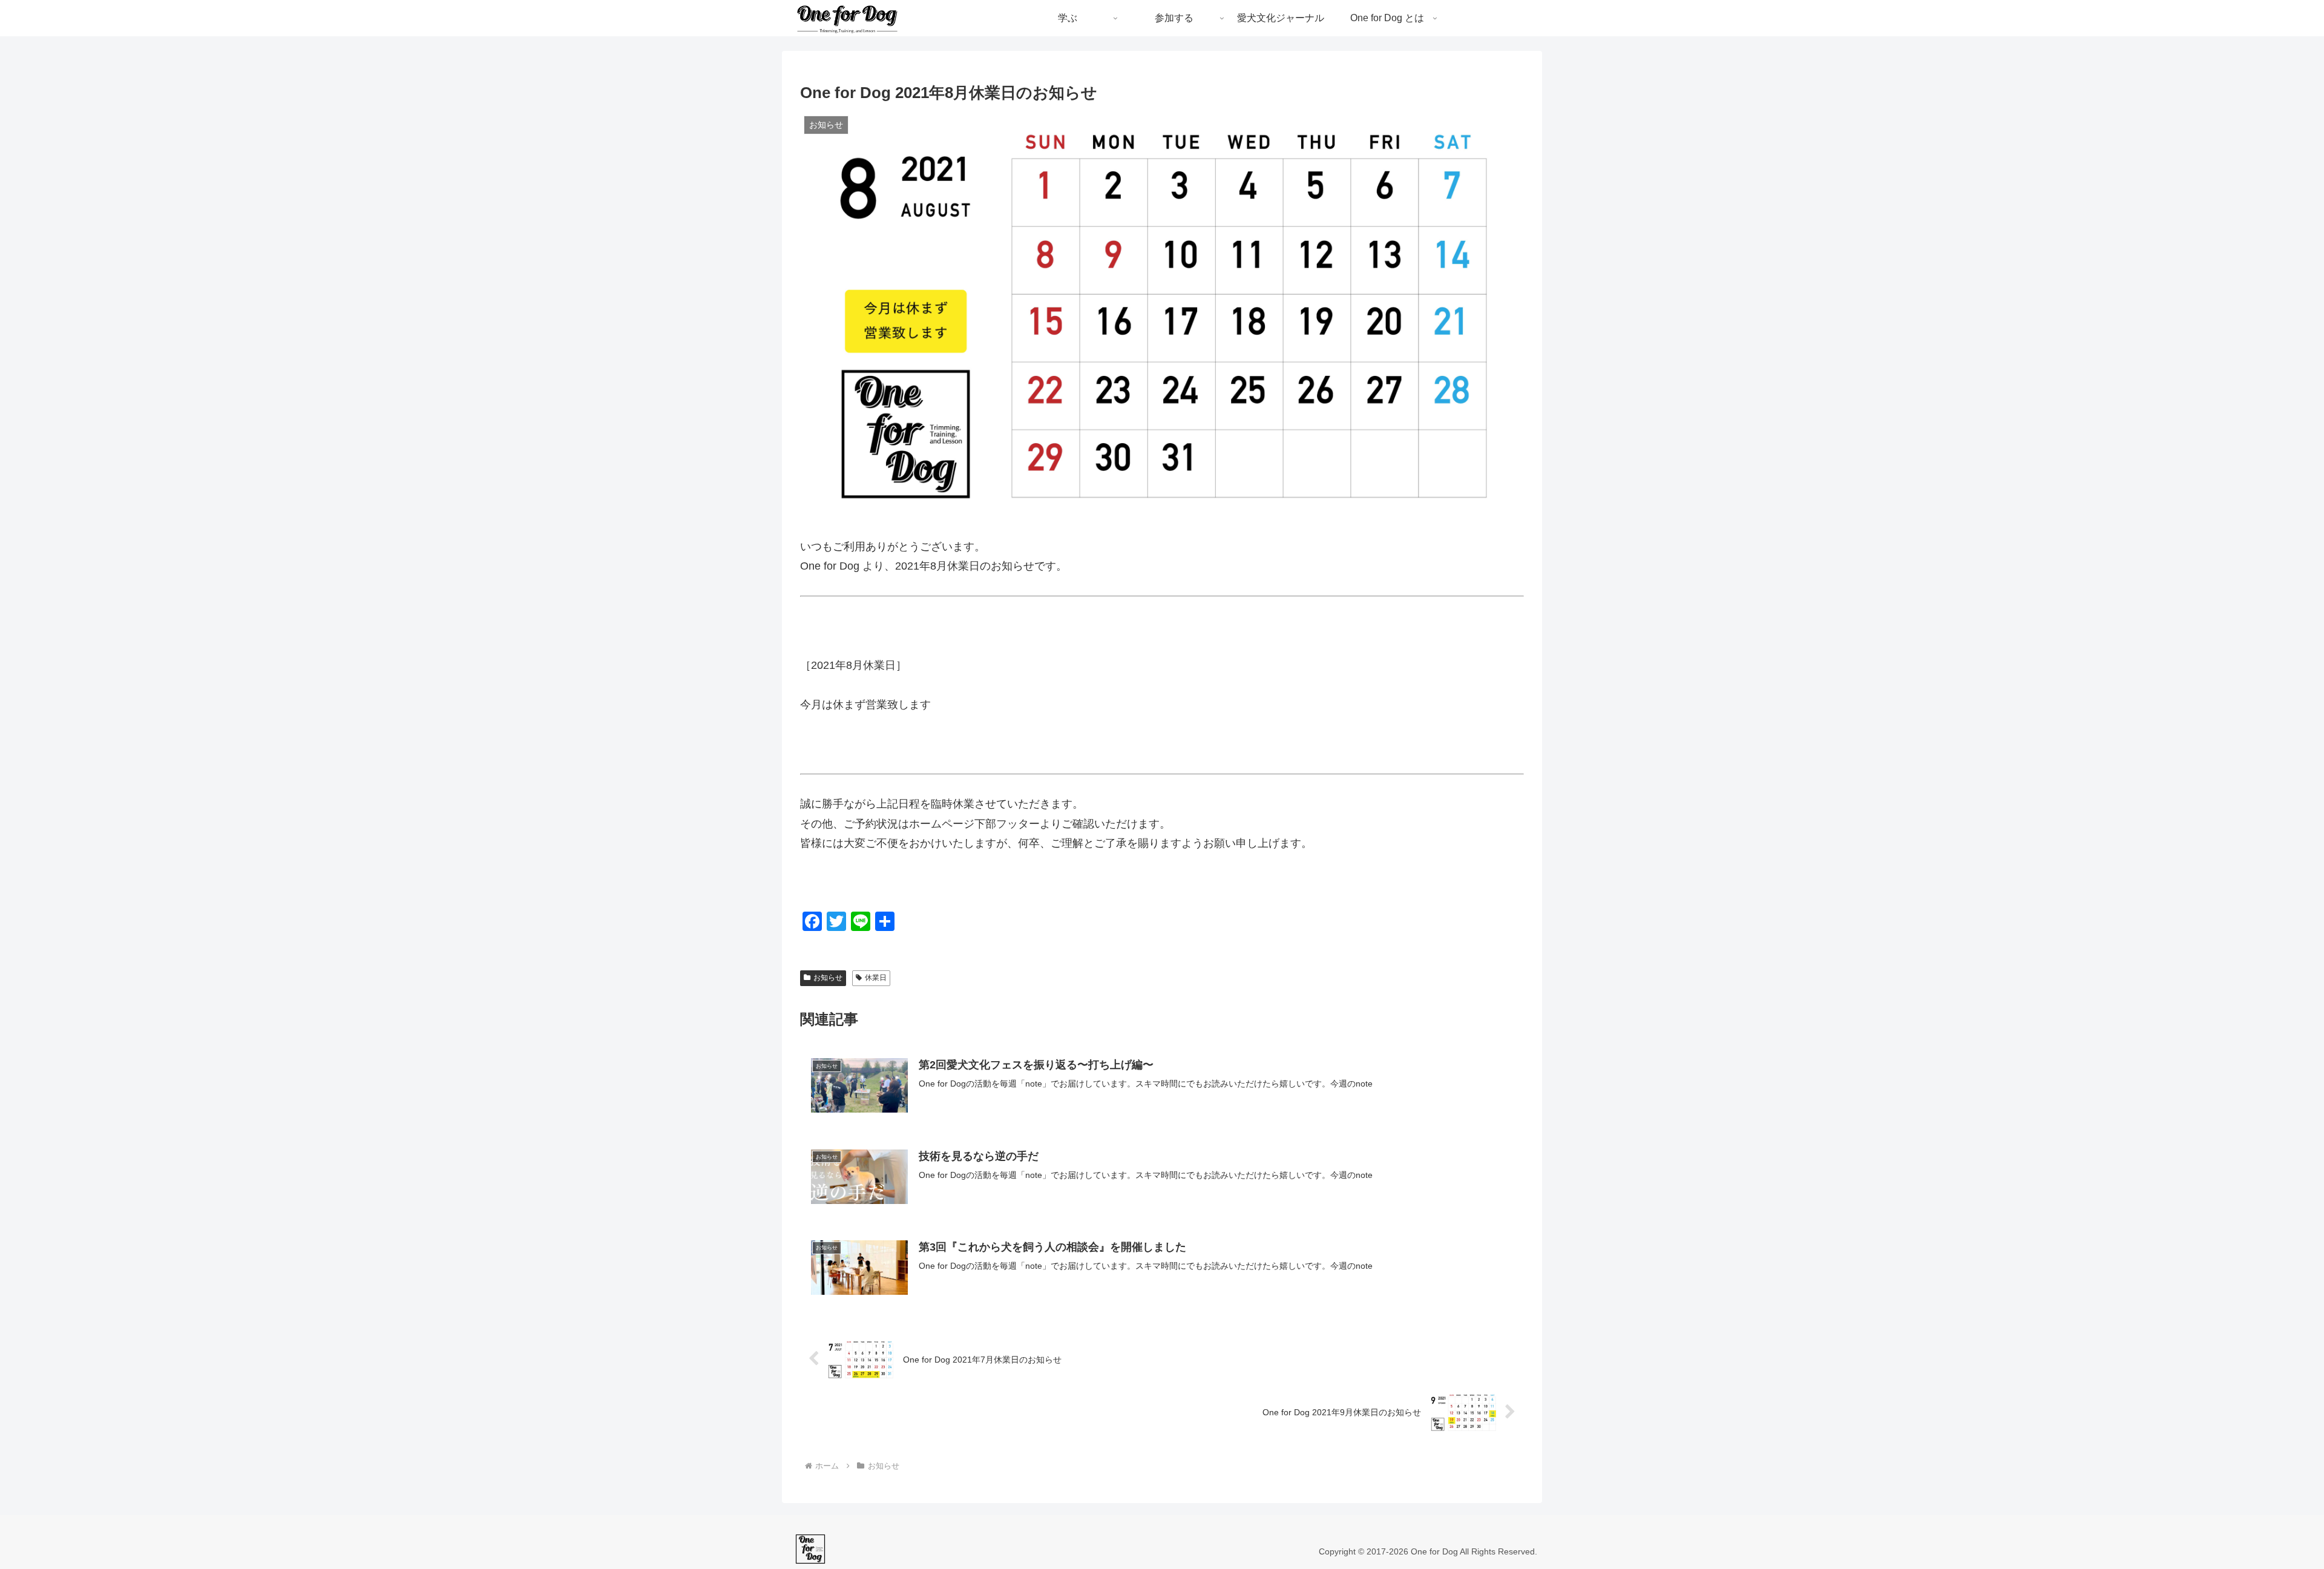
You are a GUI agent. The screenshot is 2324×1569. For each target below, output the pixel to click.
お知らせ (828, 978)
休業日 (876, 978)
